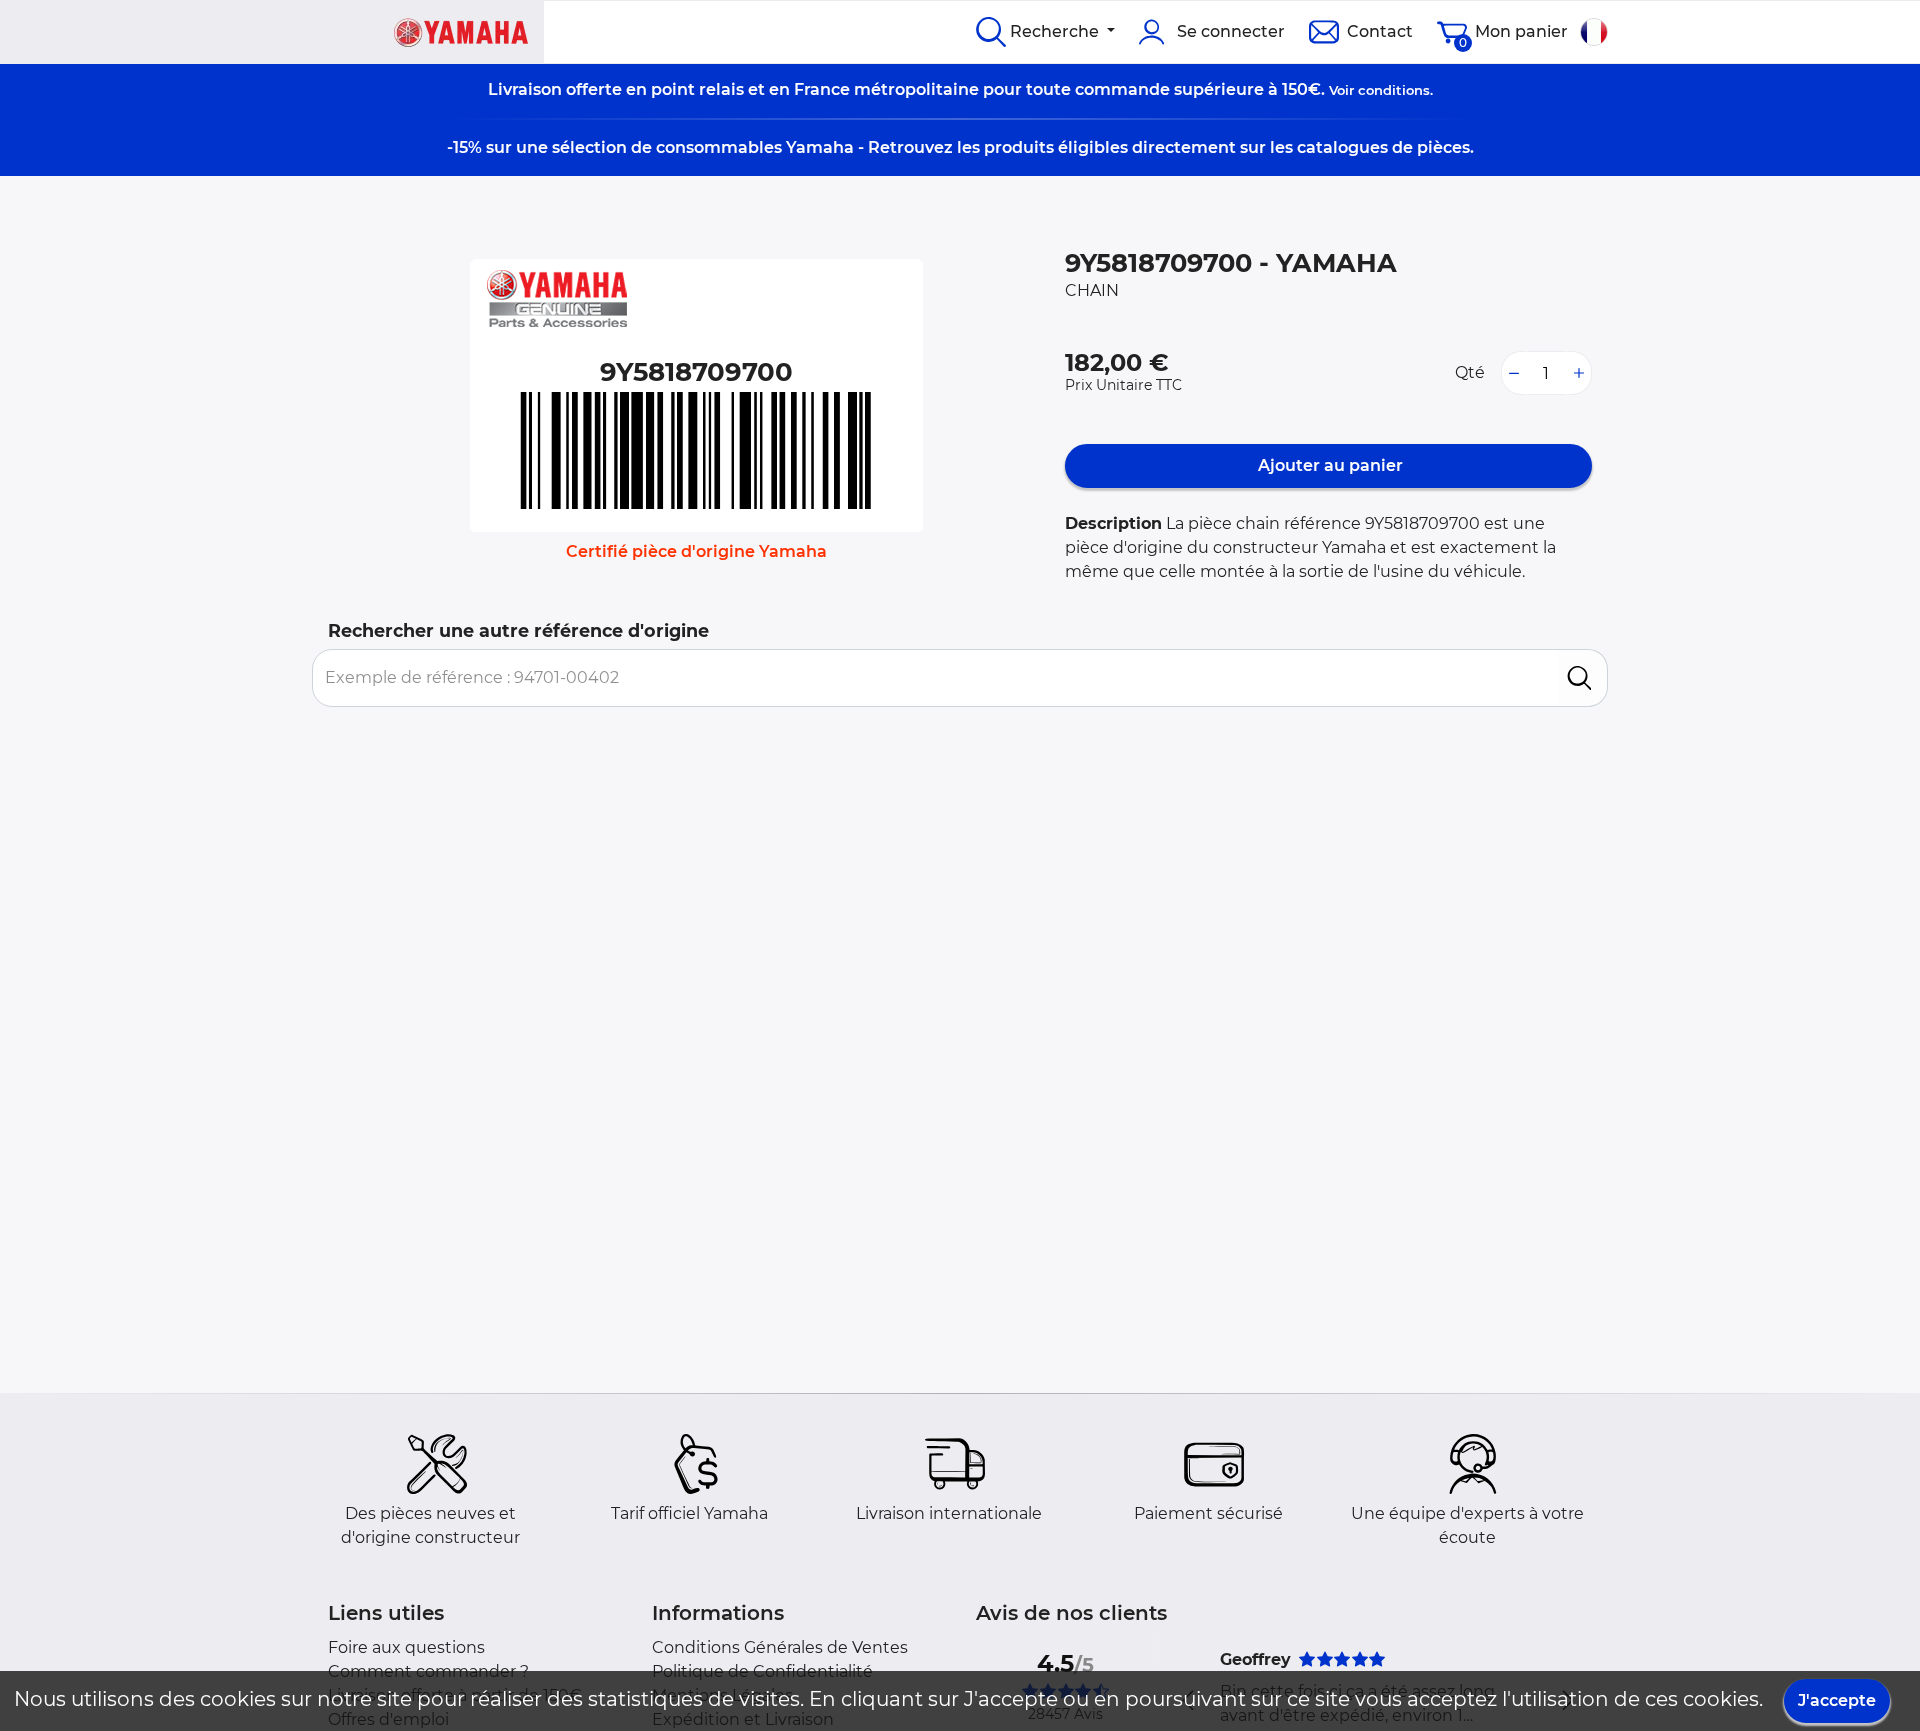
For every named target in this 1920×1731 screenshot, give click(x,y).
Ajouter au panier (1328, 465)
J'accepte (1837, 1700)
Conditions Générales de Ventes (780, 1647)
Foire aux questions (406, 1647)
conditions (1394, 90)
